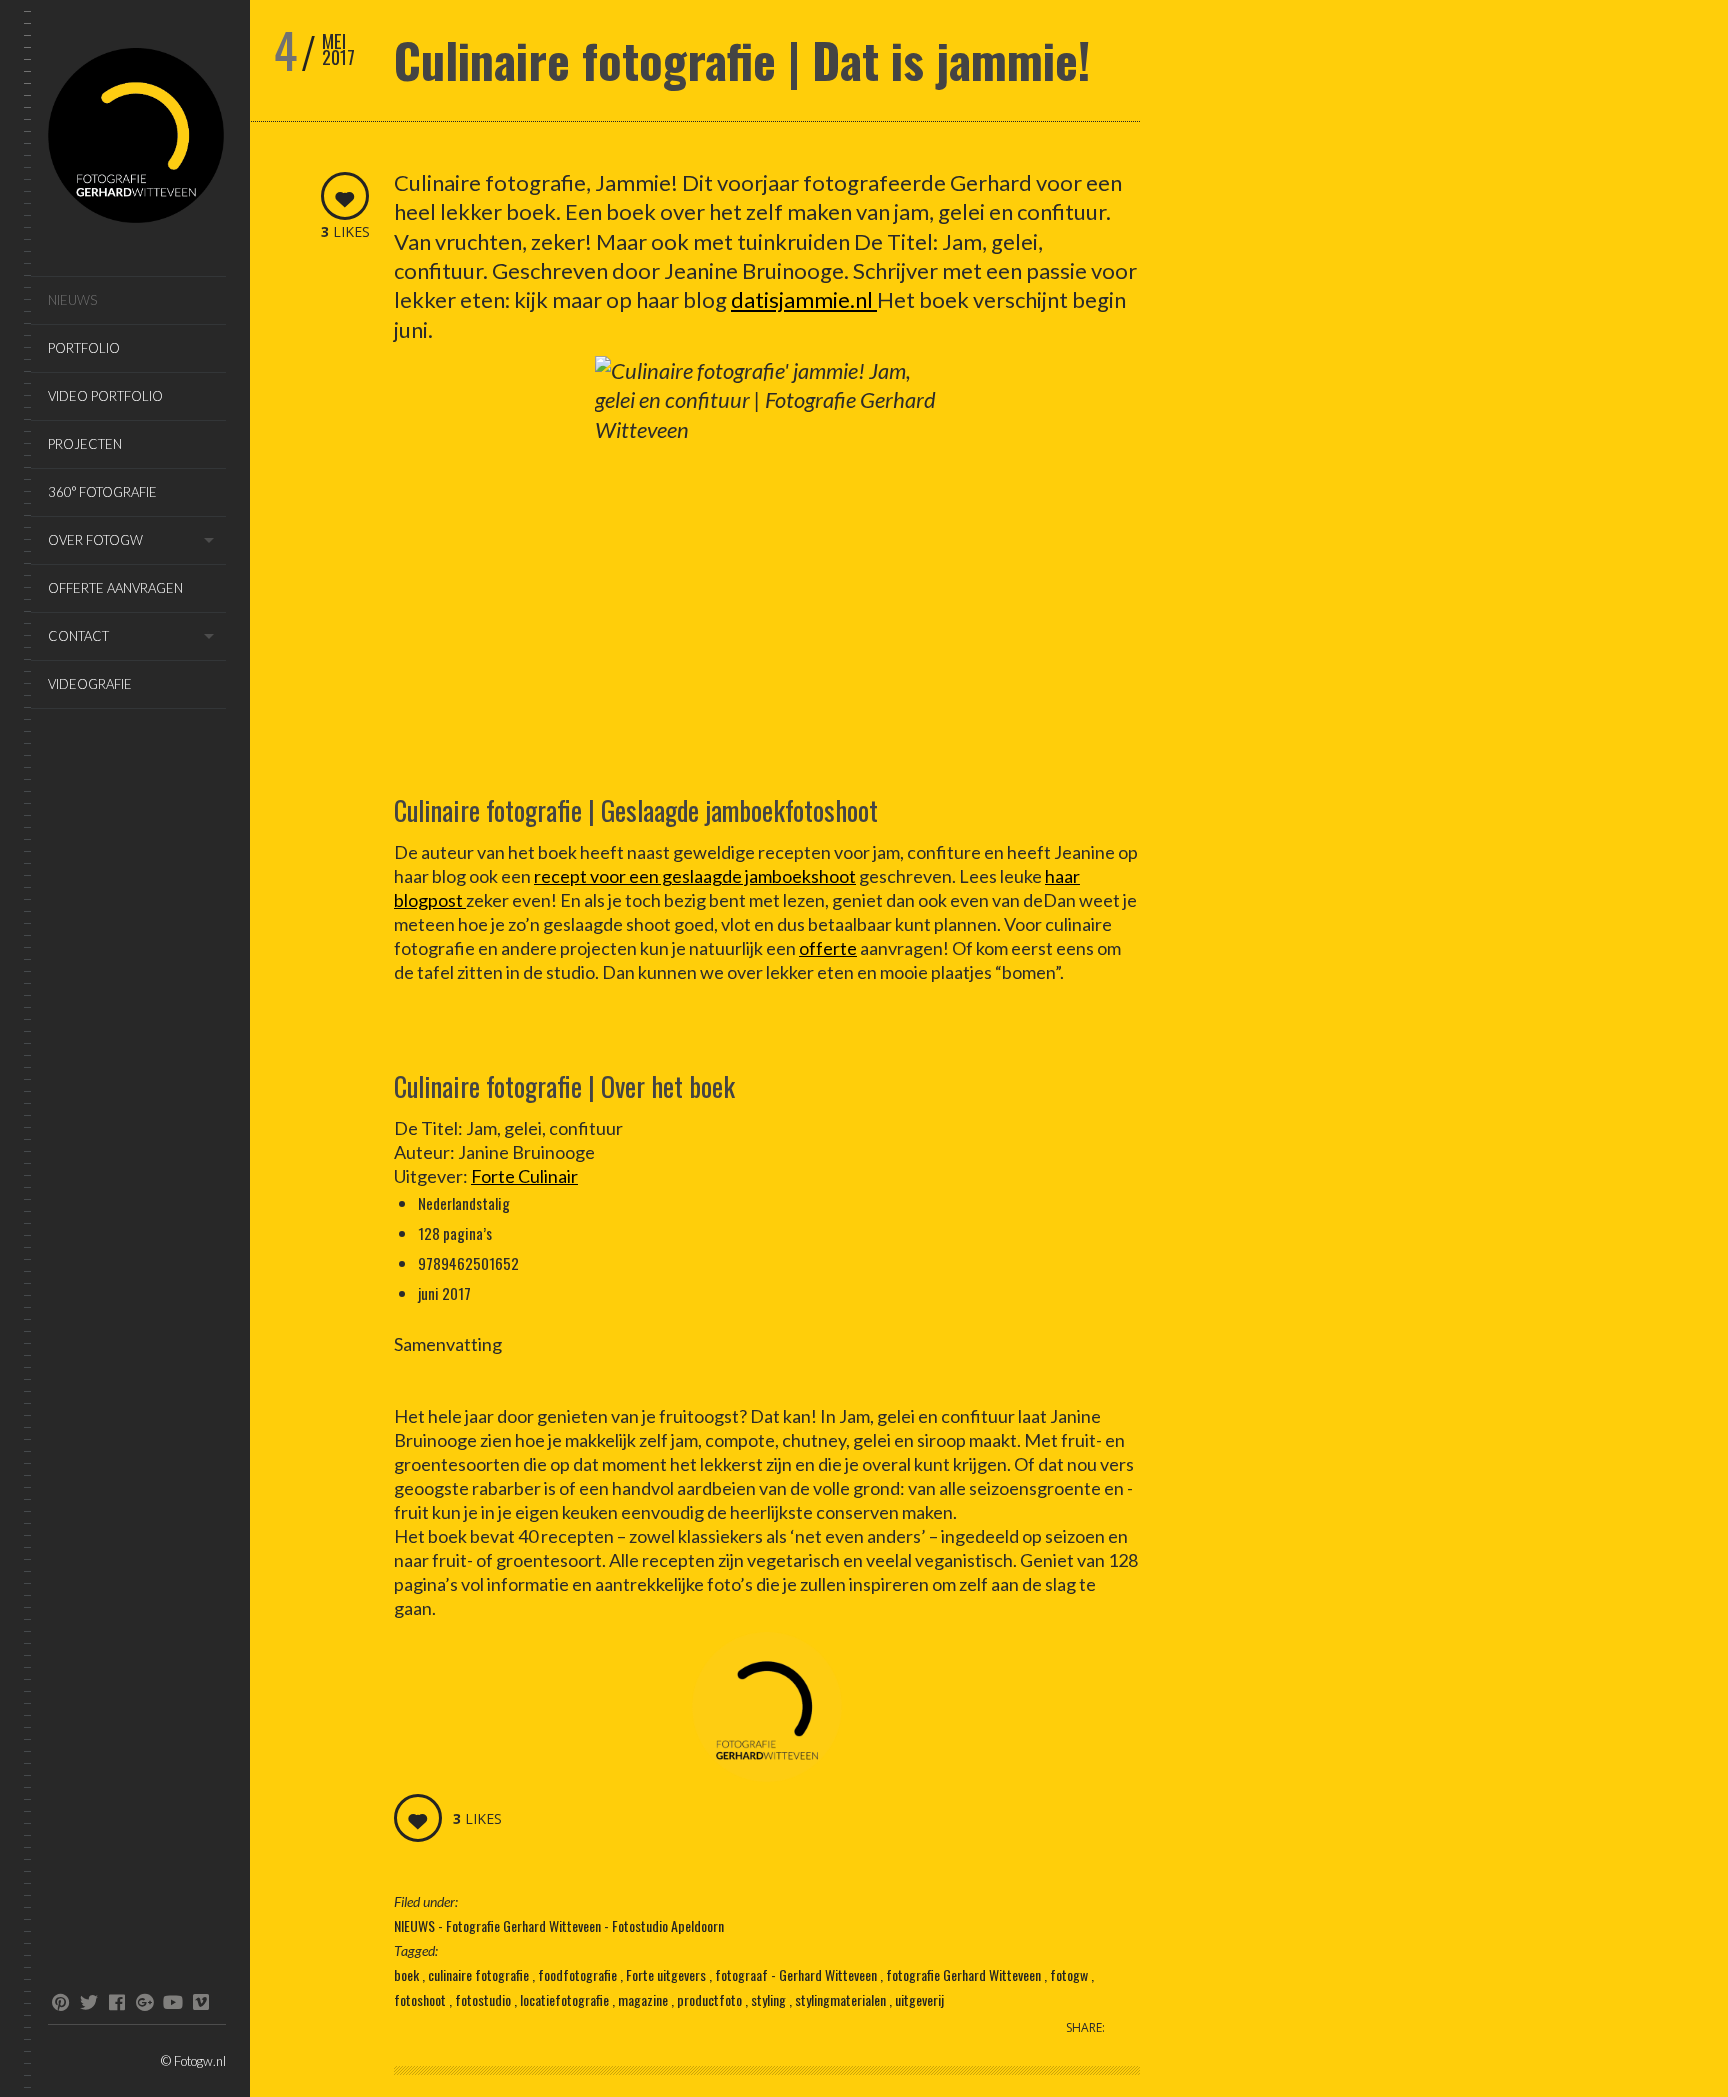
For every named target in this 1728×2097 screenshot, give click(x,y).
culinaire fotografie (480, 1974)
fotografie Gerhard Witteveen (965, 1974)
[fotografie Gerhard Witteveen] (137, 138)
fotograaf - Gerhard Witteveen (797, 1974)
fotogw (1070, 1974)
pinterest (60, 2002)
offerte (828, 948)
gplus (144, 2002)
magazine (644, 1999)
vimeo (200, 2002)
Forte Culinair (524, 1176)
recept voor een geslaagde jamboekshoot (695, 876)
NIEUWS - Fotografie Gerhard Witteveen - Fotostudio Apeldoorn (559, 1925)
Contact (78, 636)
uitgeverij (919, 1999)
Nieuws (72, 300)
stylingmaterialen (842, 1999)
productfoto (711, 1999)
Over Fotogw (95, 540)
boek (408, 1974)
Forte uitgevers (667, 1974)
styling (770, 1999)
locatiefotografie (566, 1999)
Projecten (85, 444)
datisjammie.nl (804, 299)
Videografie (90, 684)
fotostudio (484, 1999)
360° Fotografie (102, 492)
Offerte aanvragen (115, 588)
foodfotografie (579, 1974)
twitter (88, 2002)
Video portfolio (105, 396)
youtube (172, 2002)
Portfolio (84, 348)
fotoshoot (421, 1999)
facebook (116, 2002)
